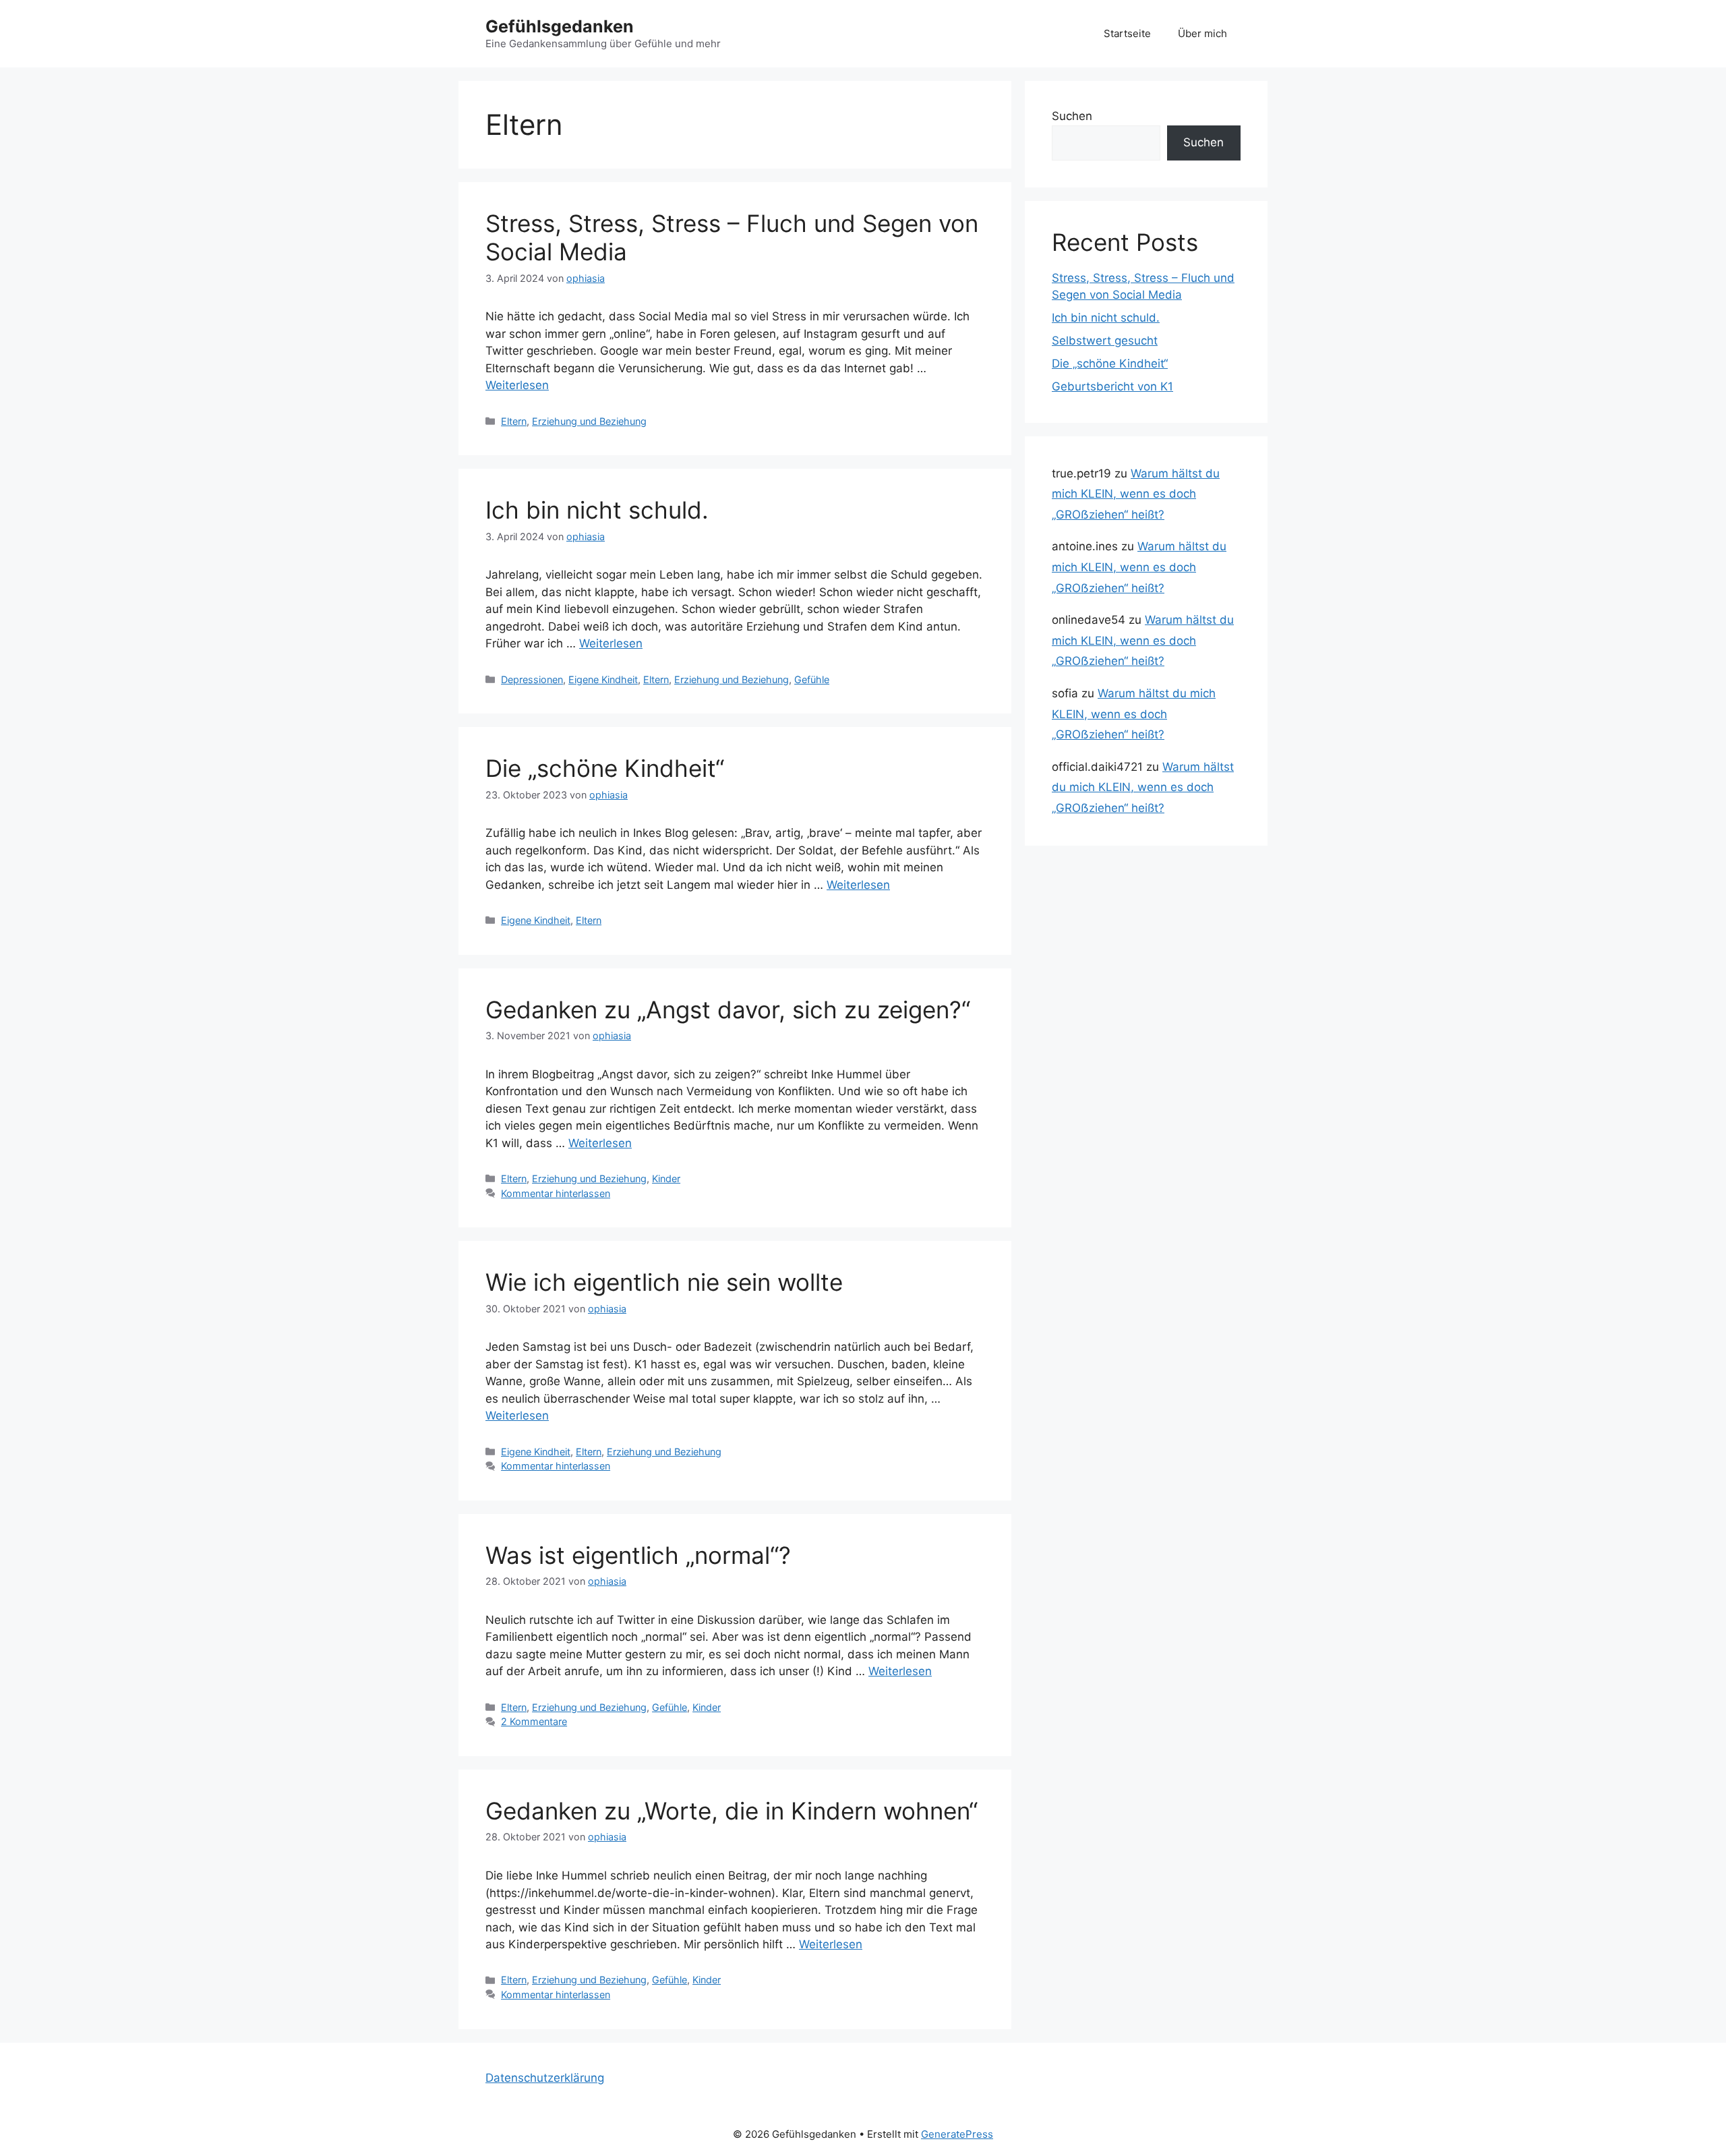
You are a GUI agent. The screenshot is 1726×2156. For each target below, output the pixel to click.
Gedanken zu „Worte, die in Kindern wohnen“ (732, 1811)
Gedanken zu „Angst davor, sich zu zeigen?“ (728, 1010)
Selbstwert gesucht (1105, 341)
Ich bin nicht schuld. (597, 510)
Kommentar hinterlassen (556, 1193)
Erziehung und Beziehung (589, 421)
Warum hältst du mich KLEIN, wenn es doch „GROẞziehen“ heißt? (1136, 494)
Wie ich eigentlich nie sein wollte (664, 1282)
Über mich (1202, 33)
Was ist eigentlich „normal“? (638, 1555)
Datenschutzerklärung (545, 2078)
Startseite (1127, 33)
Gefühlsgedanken (560, 26)
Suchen (1072, 116)
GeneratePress (957, 2134)
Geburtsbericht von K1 (1112, 386)
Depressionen (532, 679)
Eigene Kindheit (603, 679)
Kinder (666, 1178)
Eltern (514, 421)
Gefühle (812, 679)
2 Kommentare (534, 1721)
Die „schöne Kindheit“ (605, 768)
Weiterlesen (517, 385)
